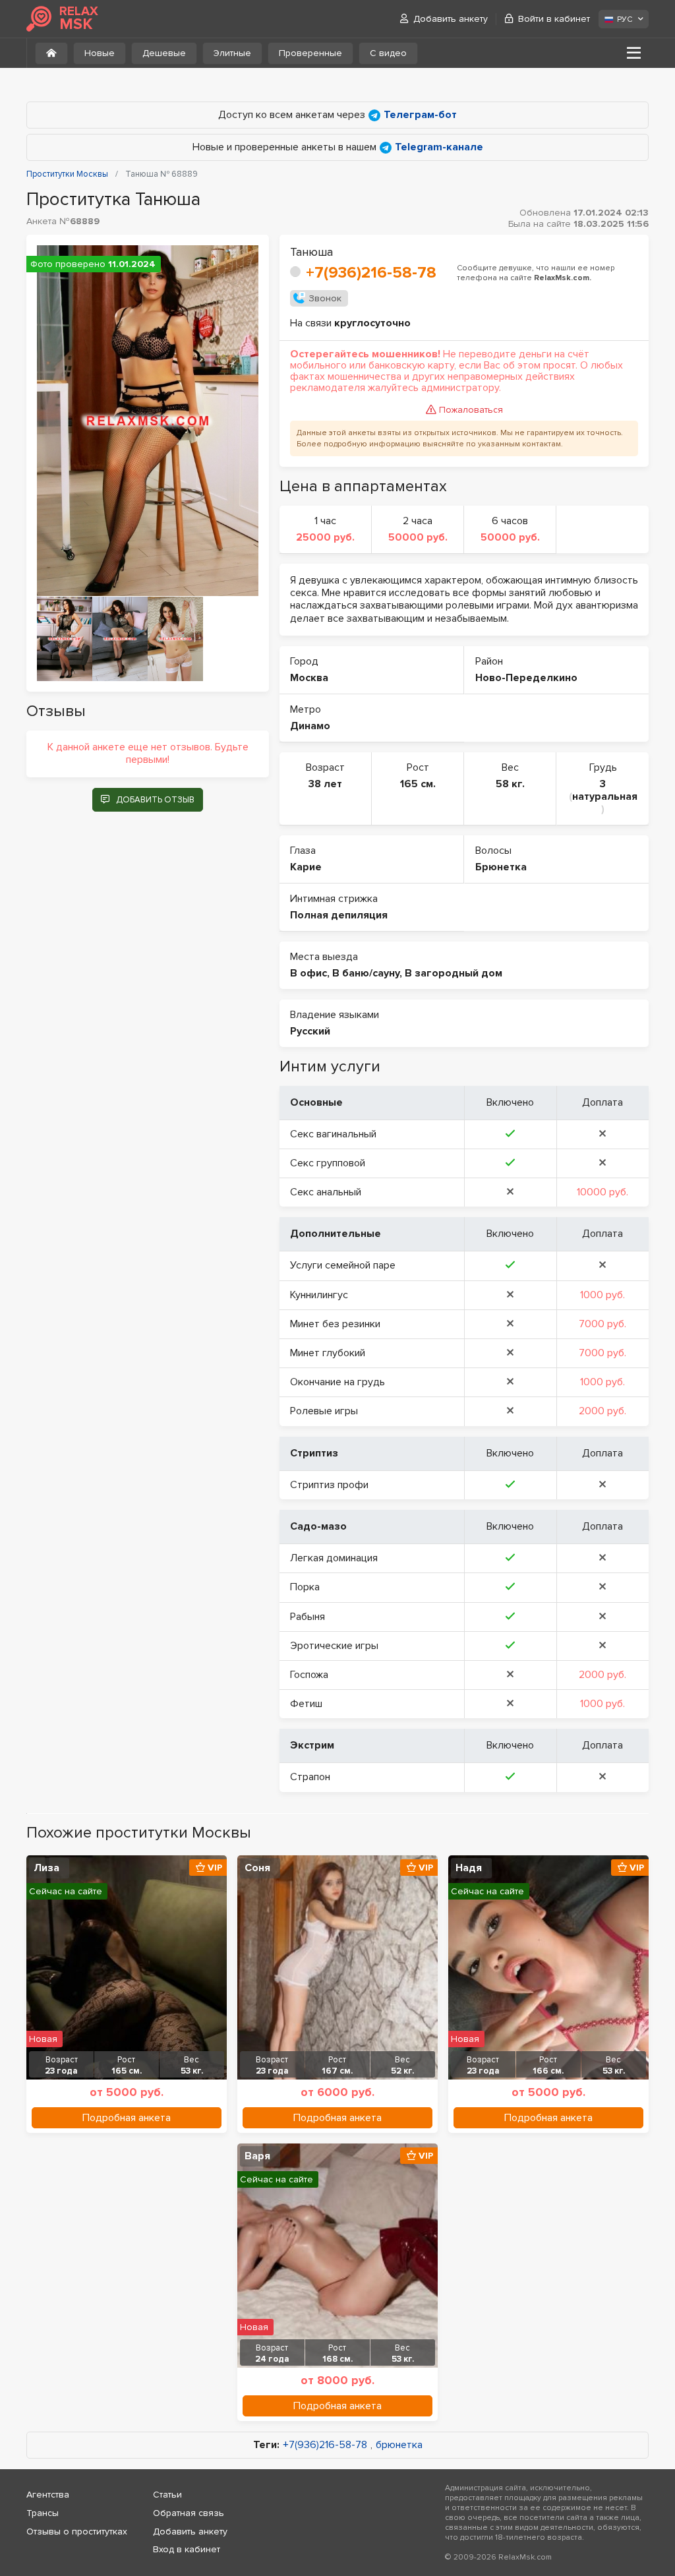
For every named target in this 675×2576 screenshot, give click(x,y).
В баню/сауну (366, 973)
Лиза (46, 1868)
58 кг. (510, 784)
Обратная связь (189, 2513)
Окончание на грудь (337, 1382)
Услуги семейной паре (343, 1265)
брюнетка (399, 2445)
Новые (100, 53)
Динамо (310, 726)
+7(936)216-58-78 (371, 273)
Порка (305, 1587)
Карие (306, 867)
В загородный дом (454, 973)
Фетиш (306, 1704)
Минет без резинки (335, 1324)
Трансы (43, 2513)
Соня (257, 1868)
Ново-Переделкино (526, 678)
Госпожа (309, 1675)
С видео (388, 53)
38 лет (325, 784)
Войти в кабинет (554, 19)
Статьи (167, 2495)
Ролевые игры (324, 1411)
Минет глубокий (328, 1353)
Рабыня (308, 1617)
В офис (308, 973)
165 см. (418, 784)
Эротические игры (334, 1646)
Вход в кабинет (187, 2549)
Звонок (325, 298)
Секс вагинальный (333, 1134)
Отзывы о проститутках (77, 2531)
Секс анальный (326, 1192)
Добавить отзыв (155, 800)
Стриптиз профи (329, 1485)
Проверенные (310, 53)
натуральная (605, 796)
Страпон (310, 1777)
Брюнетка (501, 867)
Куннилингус (319, 1295)
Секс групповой (328, 1163)
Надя (469, 1868)
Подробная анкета (127, 2118)
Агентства (48, 2495)
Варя (257, 2156)
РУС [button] (625, 19)
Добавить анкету (451, 19)
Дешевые (164, 53)
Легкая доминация (334, 1558)
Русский (310, 1031)
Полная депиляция (339, 915)
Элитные (232, 53)
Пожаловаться (471, 410)
